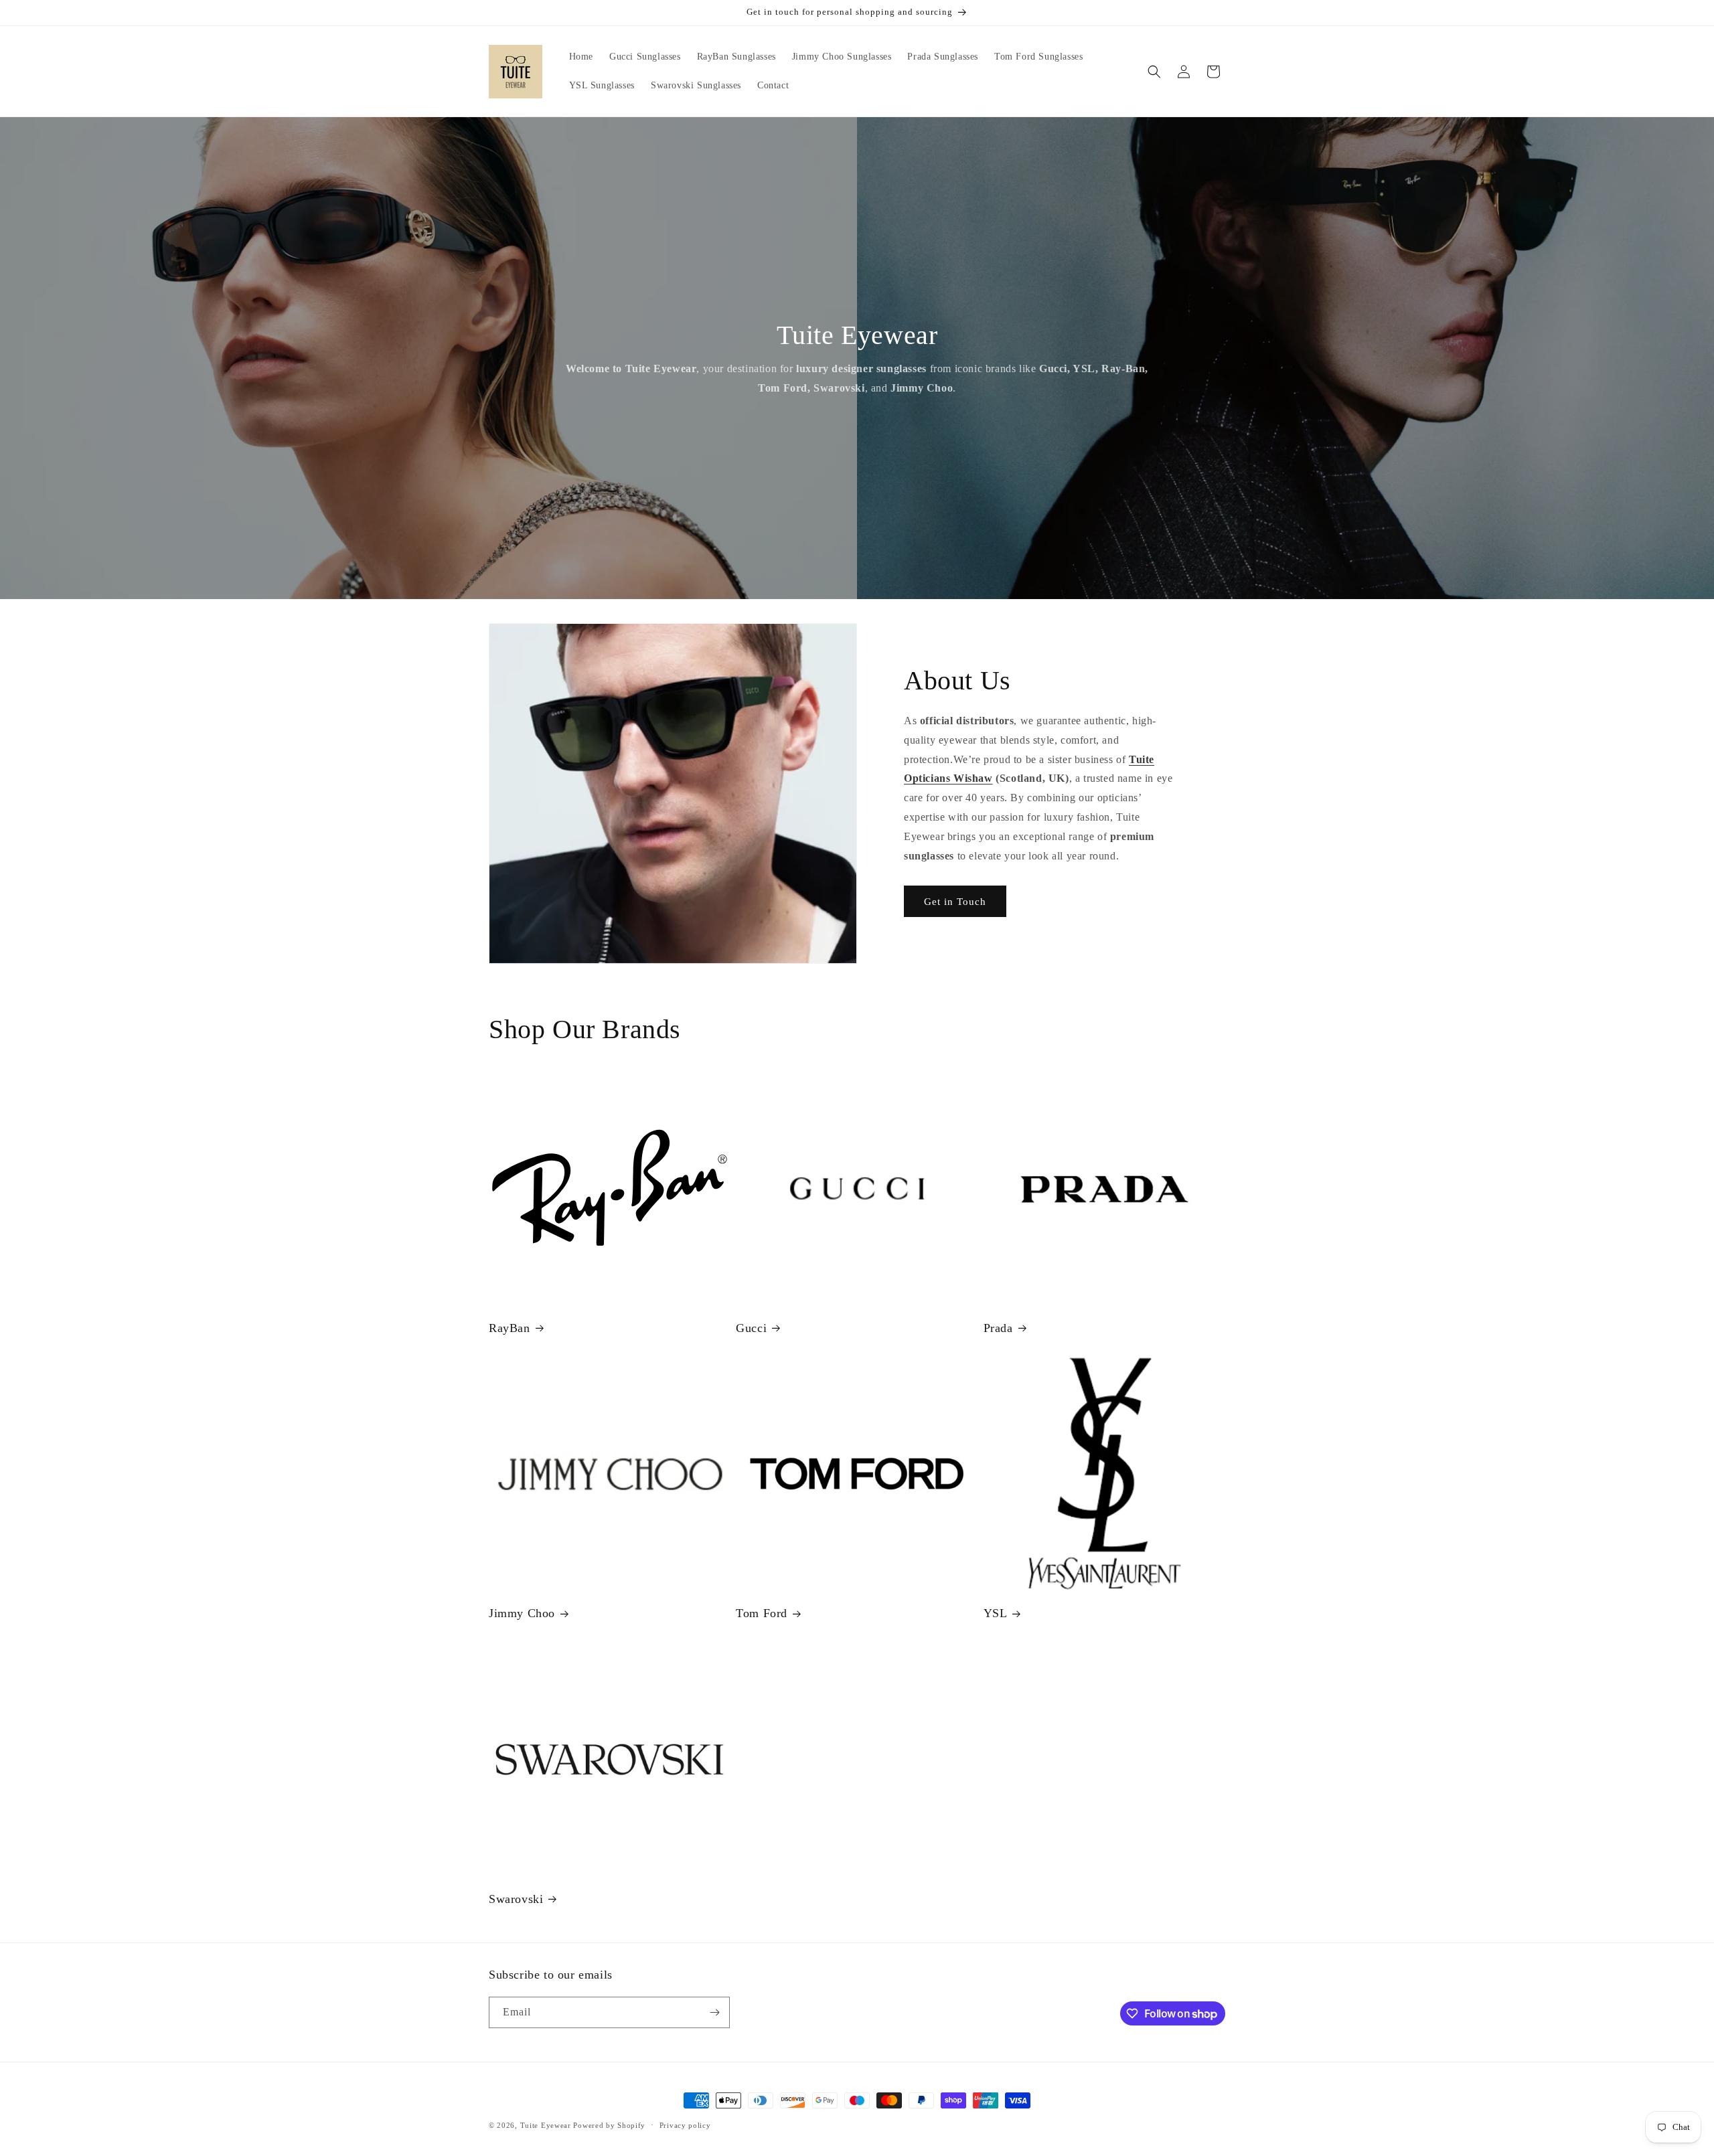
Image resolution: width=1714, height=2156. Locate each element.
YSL (996, 1613)
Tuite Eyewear (546, 2125)
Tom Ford (762, 1613)
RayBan (510, 1328)
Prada (998, 1328)
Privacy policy (685, 2125)
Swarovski (516, 1899)
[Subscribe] (714, 2012)
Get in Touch (955, 902)
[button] (1154, 72)
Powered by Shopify (609, 2125)
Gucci (751, 1328)
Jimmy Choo (522, 1613)
